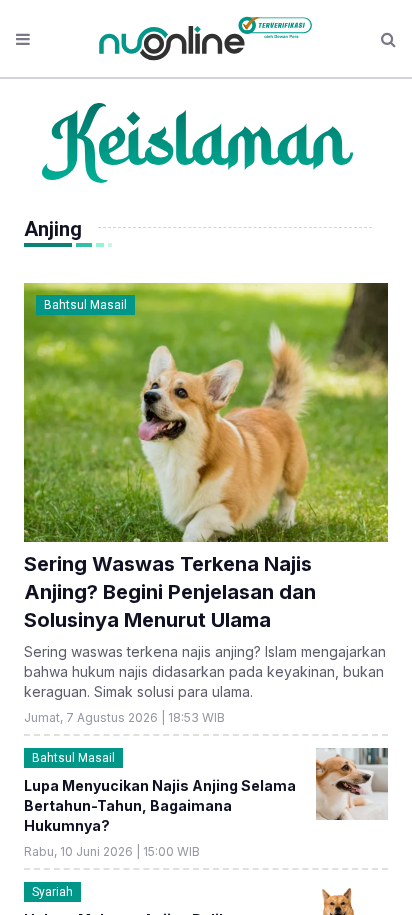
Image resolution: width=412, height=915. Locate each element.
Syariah (52, 892)
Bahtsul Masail (85, 305)
